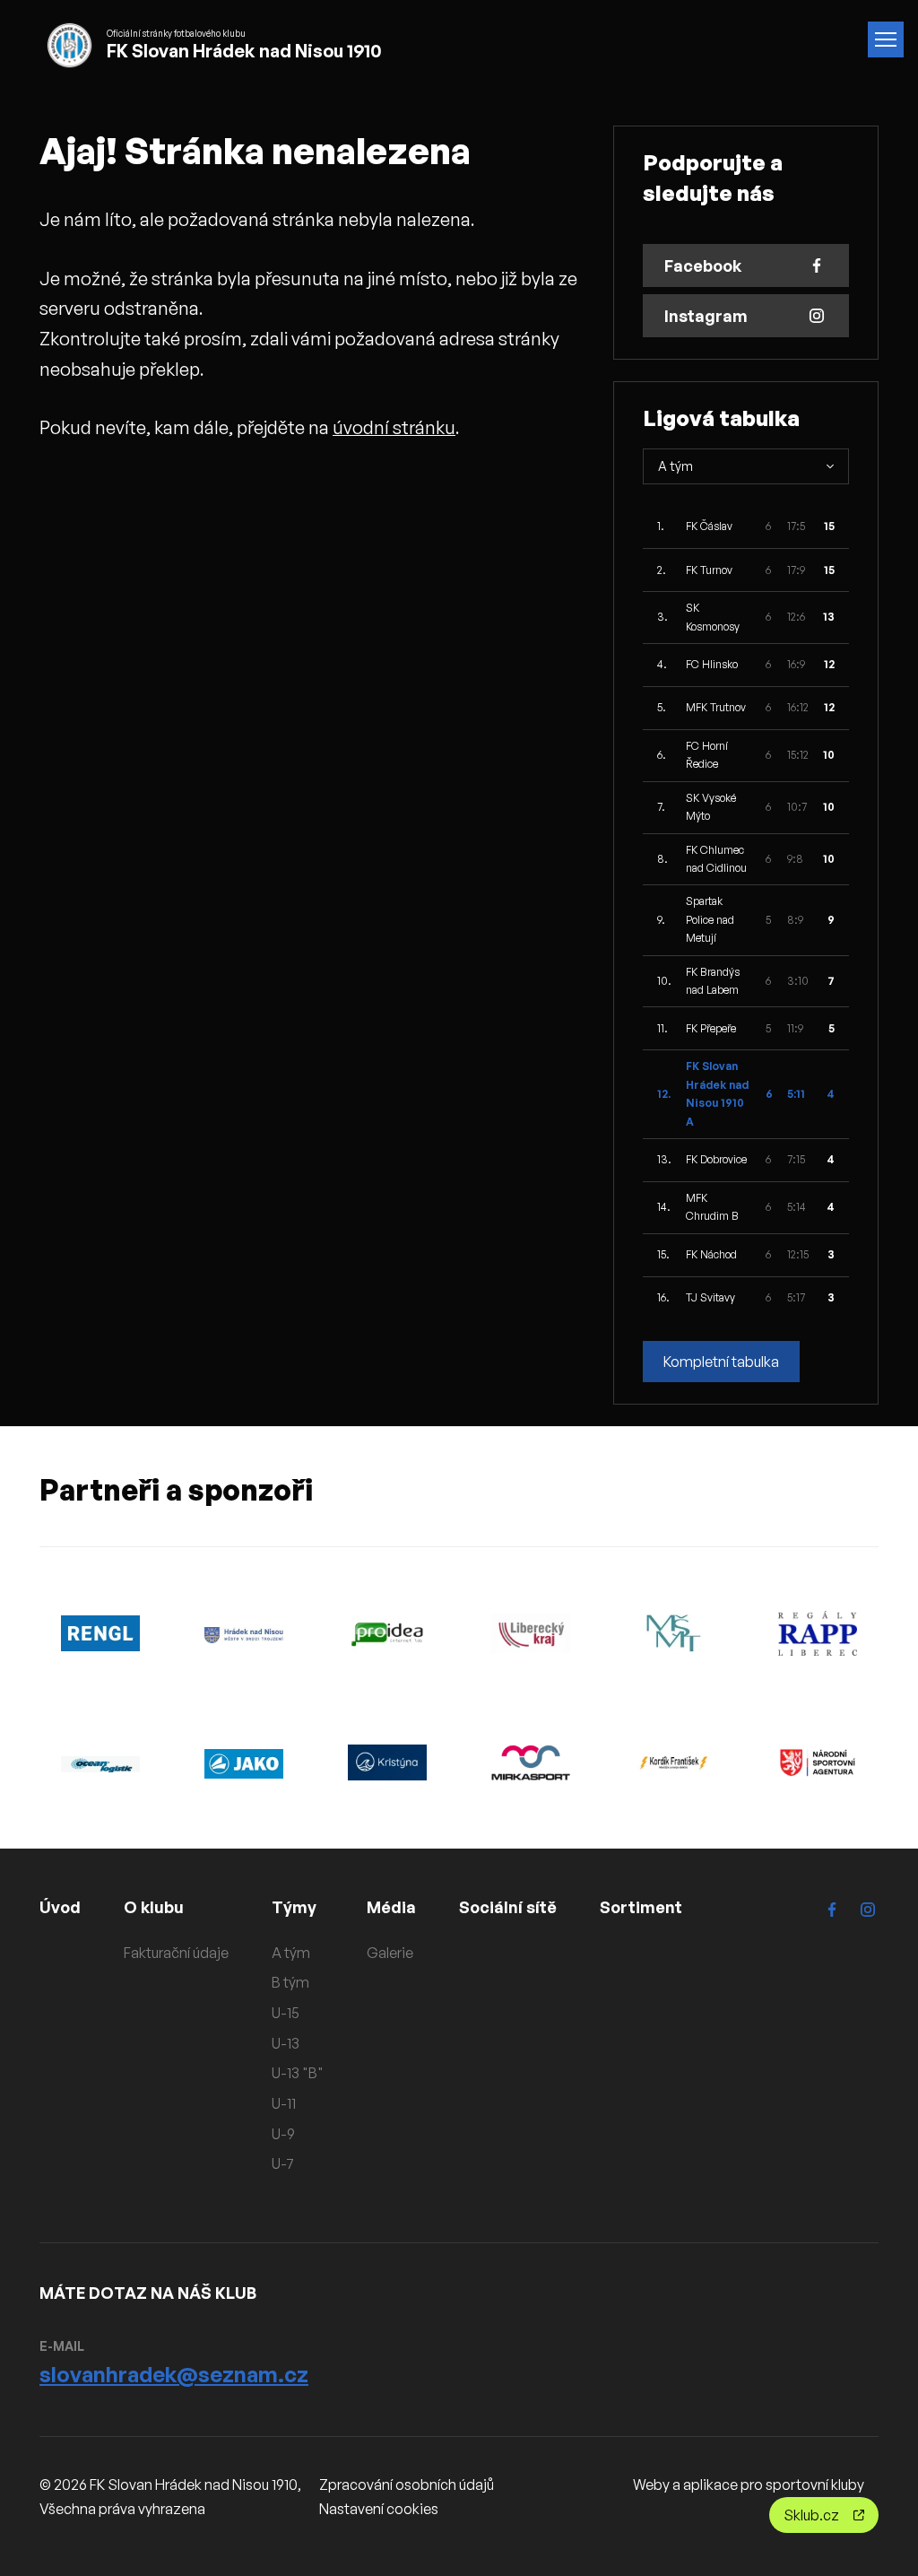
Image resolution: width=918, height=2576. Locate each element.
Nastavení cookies (379, 2509)
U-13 (286, 2043)
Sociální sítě (508, 1907)
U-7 (283, 2163)
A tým (291, 1953)
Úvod (60, 1907)
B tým (290, 1982)
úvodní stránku (394, 427)
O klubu (154, 1907)
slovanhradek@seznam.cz (174, 2374)
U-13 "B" (298, 2073)
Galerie (390, 1953)
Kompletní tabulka (721, 1362)
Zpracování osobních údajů (407, 2485)
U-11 (284, 2103)
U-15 (286, 2013)
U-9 (283, 2134)
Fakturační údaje (176, 1953)
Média (391, 1907)
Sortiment (641, 1907)
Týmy (294, 1907)
